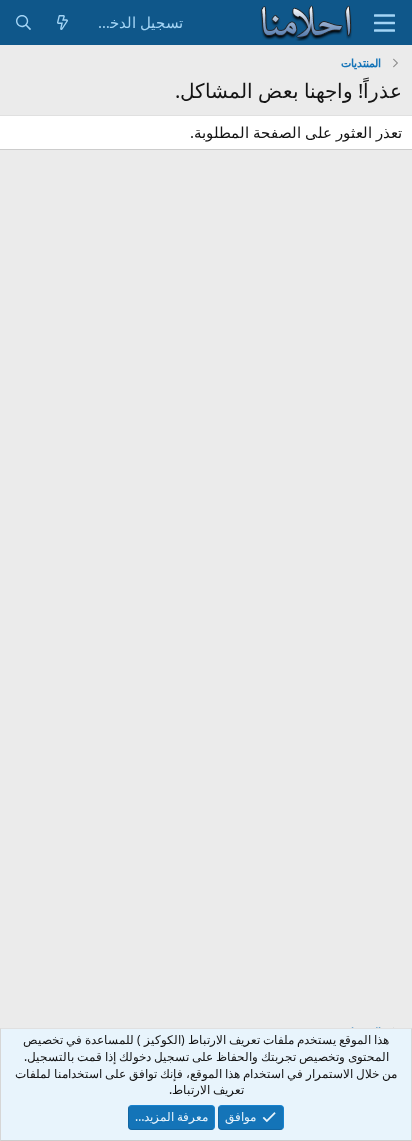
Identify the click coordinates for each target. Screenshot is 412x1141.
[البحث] (23, 22)
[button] (384, 23)
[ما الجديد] (62, 22)
